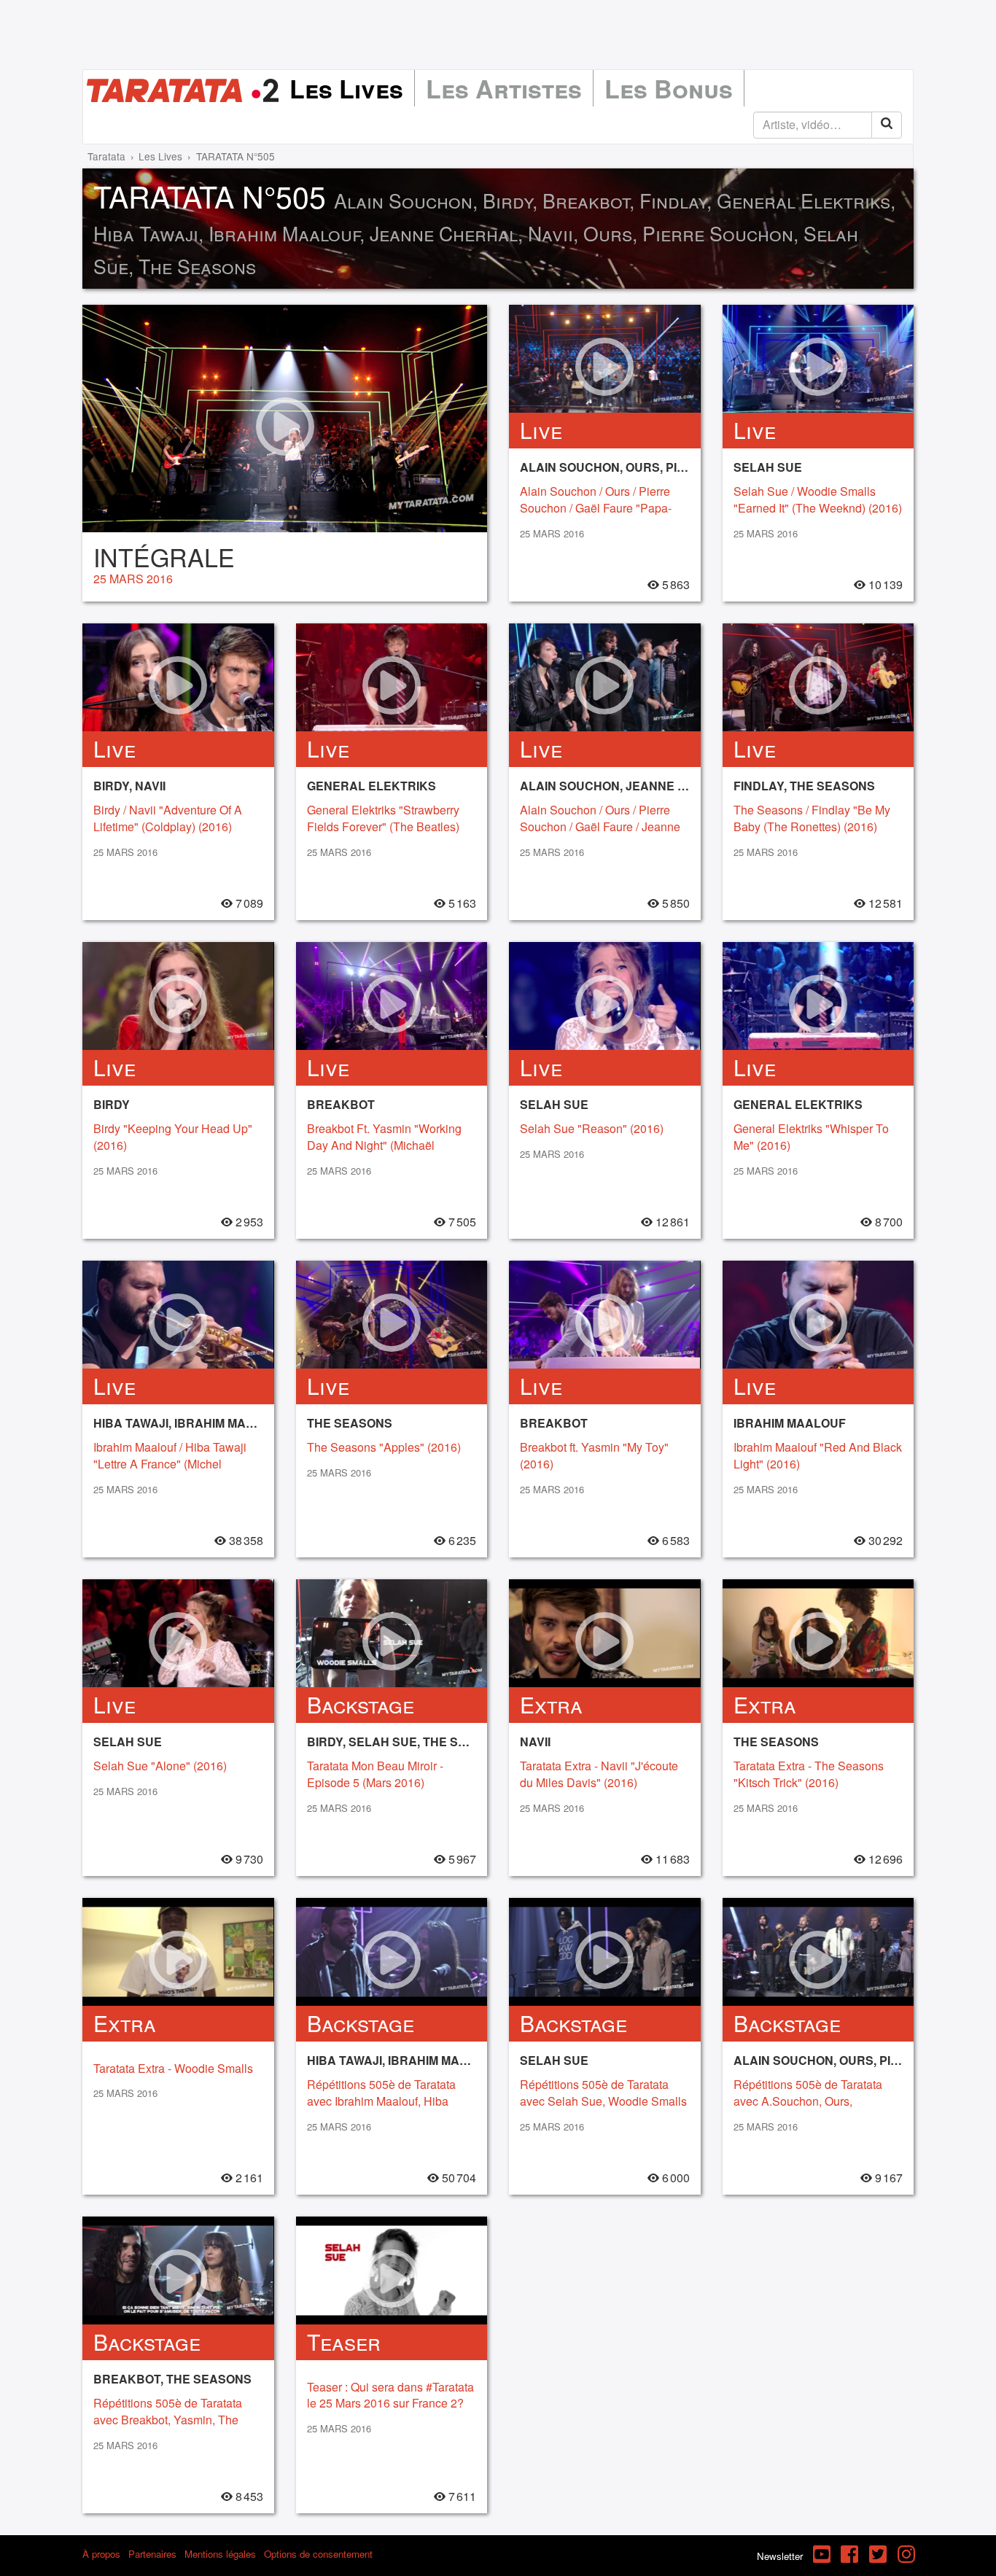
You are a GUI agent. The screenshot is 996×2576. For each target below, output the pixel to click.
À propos (101, 2554)
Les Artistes (504, 88)
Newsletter (780, 2556)
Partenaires (152, 2554)
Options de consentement (318, 2554)
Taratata (106, 156)
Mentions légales (220, 2554)
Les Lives (346, 88)
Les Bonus (669, 88)
